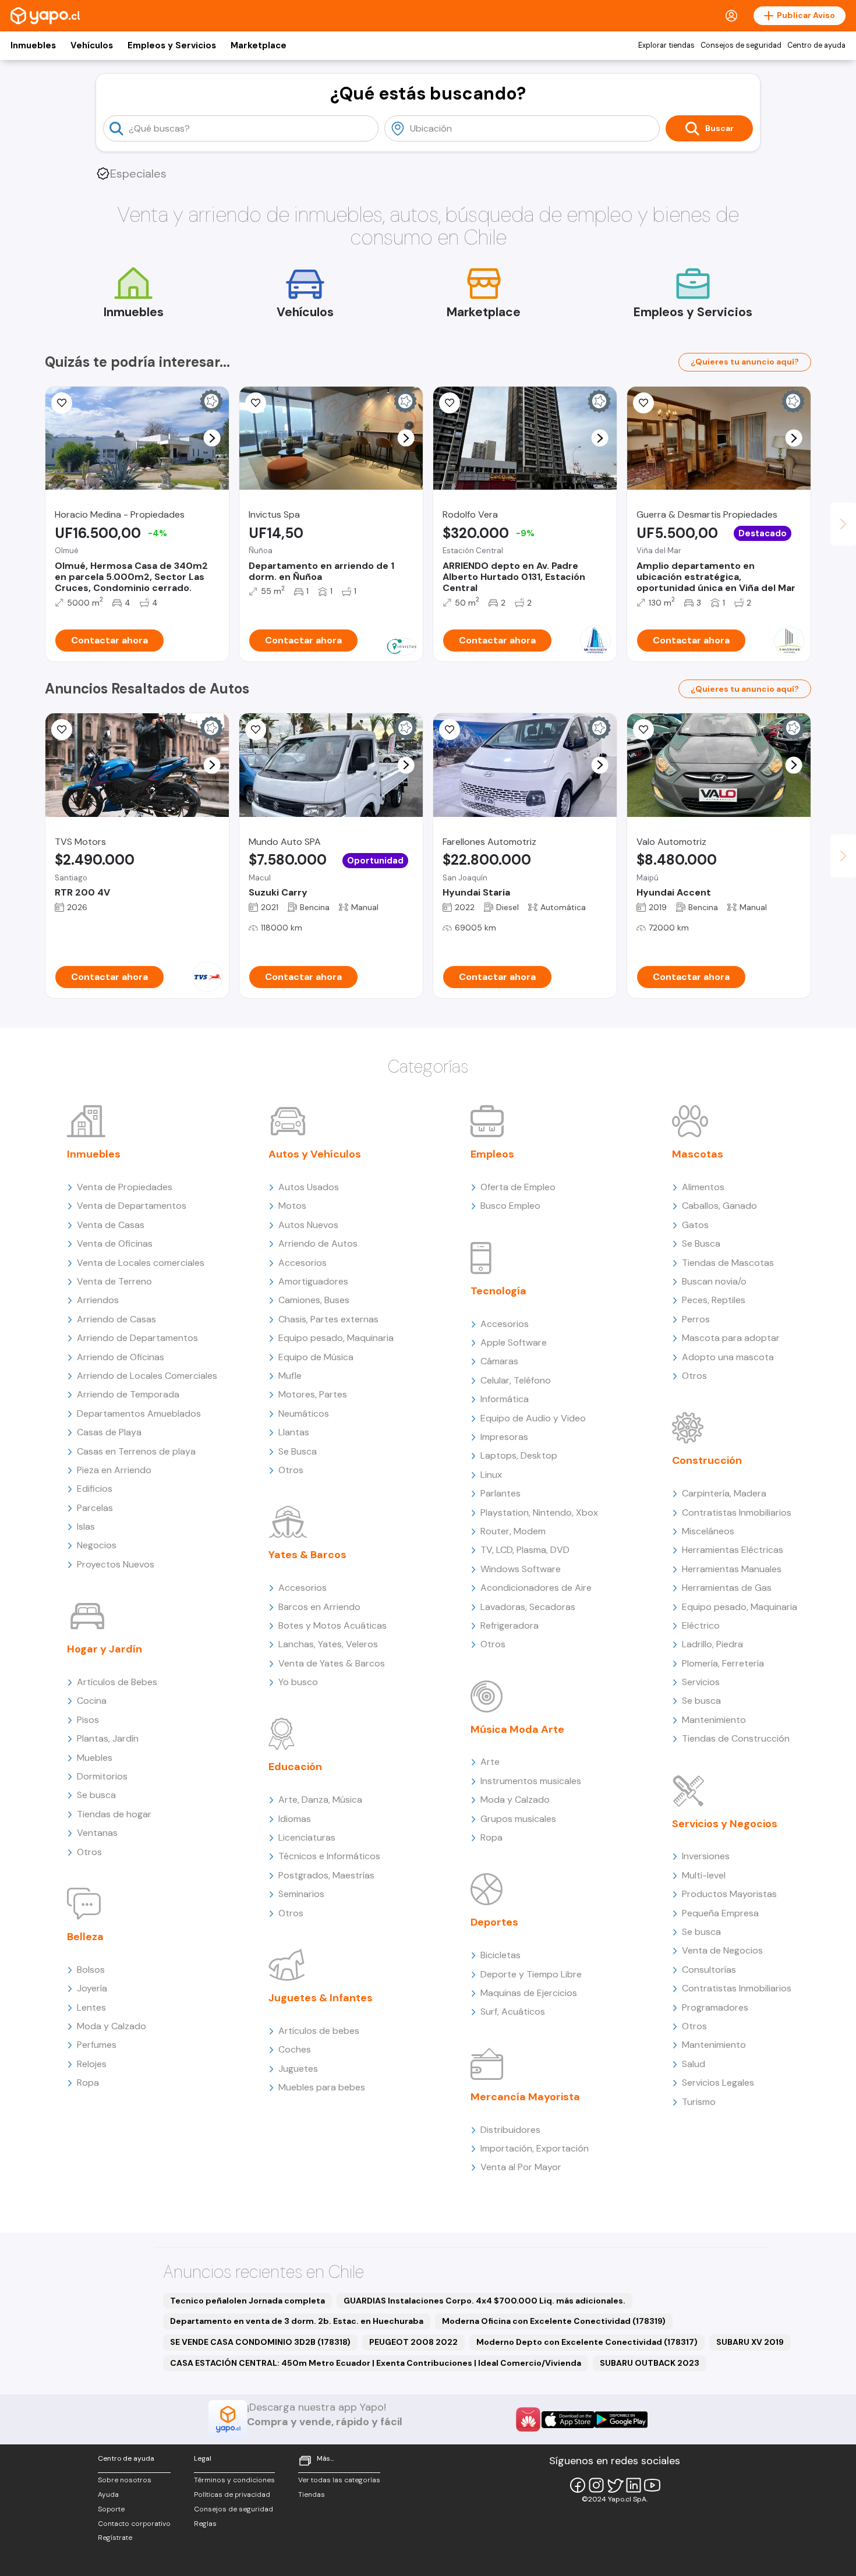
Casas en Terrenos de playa (136, 1451)
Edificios (95, 1489)
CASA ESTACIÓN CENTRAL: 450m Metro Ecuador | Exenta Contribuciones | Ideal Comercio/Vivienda (376, 2363)
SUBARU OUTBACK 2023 (650, 2363)
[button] (212, 438)
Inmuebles (33, 45)
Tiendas (312, 2494)
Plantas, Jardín (108, 1738)
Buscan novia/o (714, 1281)
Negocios (97, 1545)
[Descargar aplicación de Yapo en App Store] (568, 2420)
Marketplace (259, 45)
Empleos (492, 1154)
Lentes (91, 2007)
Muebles (95, 1758)
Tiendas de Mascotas (728, 1263)
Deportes (494, 1922)
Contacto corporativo (134, 2524)
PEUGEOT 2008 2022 (413, 2342)
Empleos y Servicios (172, 45)
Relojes (92, 2064)
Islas (86, 1526)
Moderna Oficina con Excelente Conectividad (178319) (554, 2321)
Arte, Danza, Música (320, 1800)
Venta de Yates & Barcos (332, 1663)
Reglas (205, 2524)
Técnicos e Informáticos (329, 1856)
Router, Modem (513, 1531)
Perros (696, 1319)
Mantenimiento (714, 1720)
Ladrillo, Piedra (712, 1644)
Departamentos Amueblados (139, 1413)
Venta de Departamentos (132, 1206)
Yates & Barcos (307, 1555)
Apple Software (514, 1342)
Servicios (701, 1682)
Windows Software (521, 1569)
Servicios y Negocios (725, 1824)
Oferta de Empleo (518, 1187)
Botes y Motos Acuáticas (333, 1625)
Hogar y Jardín (105, 1649)
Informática (505, 1399)
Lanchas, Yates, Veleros (328, 1644)
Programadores (715, 2007)
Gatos (695, 1225)
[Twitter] (615, 2485)
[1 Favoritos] (62, 730)
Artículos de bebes (319, 2031)
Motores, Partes (313, 1394)
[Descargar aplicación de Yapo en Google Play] (621, 2420)
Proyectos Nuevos (116, 1564)
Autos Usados (309, 1187)
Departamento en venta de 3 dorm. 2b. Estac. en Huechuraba (297, 2321)
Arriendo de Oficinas (121, 1357)
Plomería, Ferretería (723, 1663)
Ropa (88, 2083)
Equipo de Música (316, 1357)
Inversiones (706, 1856)
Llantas (294, 1432)
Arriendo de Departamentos (137, 1338)
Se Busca (298, 1451)
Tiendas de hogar (114, 1814)
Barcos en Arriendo (319, 1607)
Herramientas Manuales (732, 1569)
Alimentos (703, 1187)
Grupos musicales (518, 1819)
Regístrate (115, 2538)
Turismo (699, 2102)
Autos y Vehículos (315, 1154)
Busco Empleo (510, 1206)
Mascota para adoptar (731, 1338)
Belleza (85, 1937)
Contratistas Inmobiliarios (737, 1512)
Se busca (96, 1795)
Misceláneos (708, 1531)
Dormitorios (102, 1776)
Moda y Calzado (112, 2026)
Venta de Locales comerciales (141, 1263)
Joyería (92, 1988)
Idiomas (295, 1819)
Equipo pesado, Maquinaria (336, 1338)
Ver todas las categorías (339, 2480)
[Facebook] (578, 2485)
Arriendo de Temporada (128, 1394)
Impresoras (504, 1437)
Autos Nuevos (308, 1225)
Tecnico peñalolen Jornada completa (247, 2301)
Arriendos (98, 1300)
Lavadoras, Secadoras (528, 1607)
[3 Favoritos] (643, 403)
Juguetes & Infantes (321, 1998)
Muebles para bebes (322, 2087)
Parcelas (95, 1508)
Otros (89, 1852)
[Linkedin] (634, 2485)
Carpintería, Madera (724, 1493)
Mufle (290, 1376)
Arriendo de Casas (116, 1319)
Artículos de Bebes (117, 1682)
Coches (295, 2049)
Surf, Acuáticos (513, 2011)
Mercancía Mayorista (525, 2097)
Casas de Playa (109, 1432)
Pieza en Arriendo (114, 1470)
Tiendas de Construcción (736, 1738)
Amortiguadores (313, 1281)
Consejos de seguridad (741, 45)
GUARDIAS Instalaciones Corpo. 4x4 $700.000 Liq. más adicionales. (484, 2301)
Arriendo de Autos (318, 1243)
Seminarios (301, 1894)
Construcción (707, 1460)
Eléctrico (701, 1625)
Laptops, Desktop (519, 1455)
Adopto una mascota (728, 1357)
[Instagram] (596, 2485)
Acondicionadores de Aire (536, 1588)
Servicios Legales (718, 2083)
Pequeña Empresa (720, 1913)
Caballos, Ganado (719, 1206)
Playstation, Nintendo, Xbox (539, 1512)
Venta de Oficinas (115, 1243)
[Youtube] (652, 2485)
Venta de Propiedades (125, 1187)
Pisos (88, 1720)
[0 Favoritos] (62, 403)
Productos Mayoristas (729, 1894)
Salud (694, 2064)
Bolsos (91, 1970)
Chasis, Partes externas (328, 1319)
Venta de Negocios (722, 1950)
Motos (292, 1206)
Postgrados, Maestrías (326, 1875)
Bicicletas (500, 1955)
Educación (295, 1767)
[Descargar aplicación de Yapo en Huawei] (528, 2419)
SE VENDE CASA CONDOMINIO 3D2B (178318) (260, 2342)
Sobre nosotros (125, 2480)
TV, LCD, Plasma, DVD (525, 1550)
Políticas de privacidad (232, 2494)
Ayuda (108, 2494)
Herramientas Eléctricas (733, 1550)
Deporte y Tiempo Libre (531, 1974)
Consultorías (709, 1970)
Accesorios (303, 1263)
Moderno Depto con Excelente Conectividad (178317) (587, 2342)
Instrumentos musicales (531, 1781)
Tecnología (498, 1291)
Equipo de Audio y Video (533, 1418)
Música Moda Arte (517, 1729)
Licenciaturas (307, 1837)
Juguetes (298, 2069)
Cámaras (499, 1361)
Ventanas (97, 1833)
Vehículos (92, 45)
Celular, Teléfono (516, 1380)
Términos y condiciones (234, 2480)
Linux (491, 1475)
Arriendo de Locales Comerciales (147, 1376)
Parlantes (500, 1493)
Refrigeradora (510, 1625)
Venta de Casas (111, 1225)
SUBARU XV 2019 (750, 2342)
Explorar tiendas (666, 45)
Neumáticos (304, 1413)
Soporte (111, 2509)
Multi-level (704, 1875)
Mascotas (698, 1154)
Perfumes (97, 2045)
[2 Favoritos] (256, 403)
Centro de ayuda (816, 45)
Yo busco (298, 1682)
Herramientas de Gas (727, 1588)
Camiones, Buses (314, 1300)
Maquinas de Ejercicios (529, 1993)
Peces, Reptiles (714, 1300)
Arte (490, 1762)
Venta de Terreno (114, 1281)
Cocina (92, 1701)
